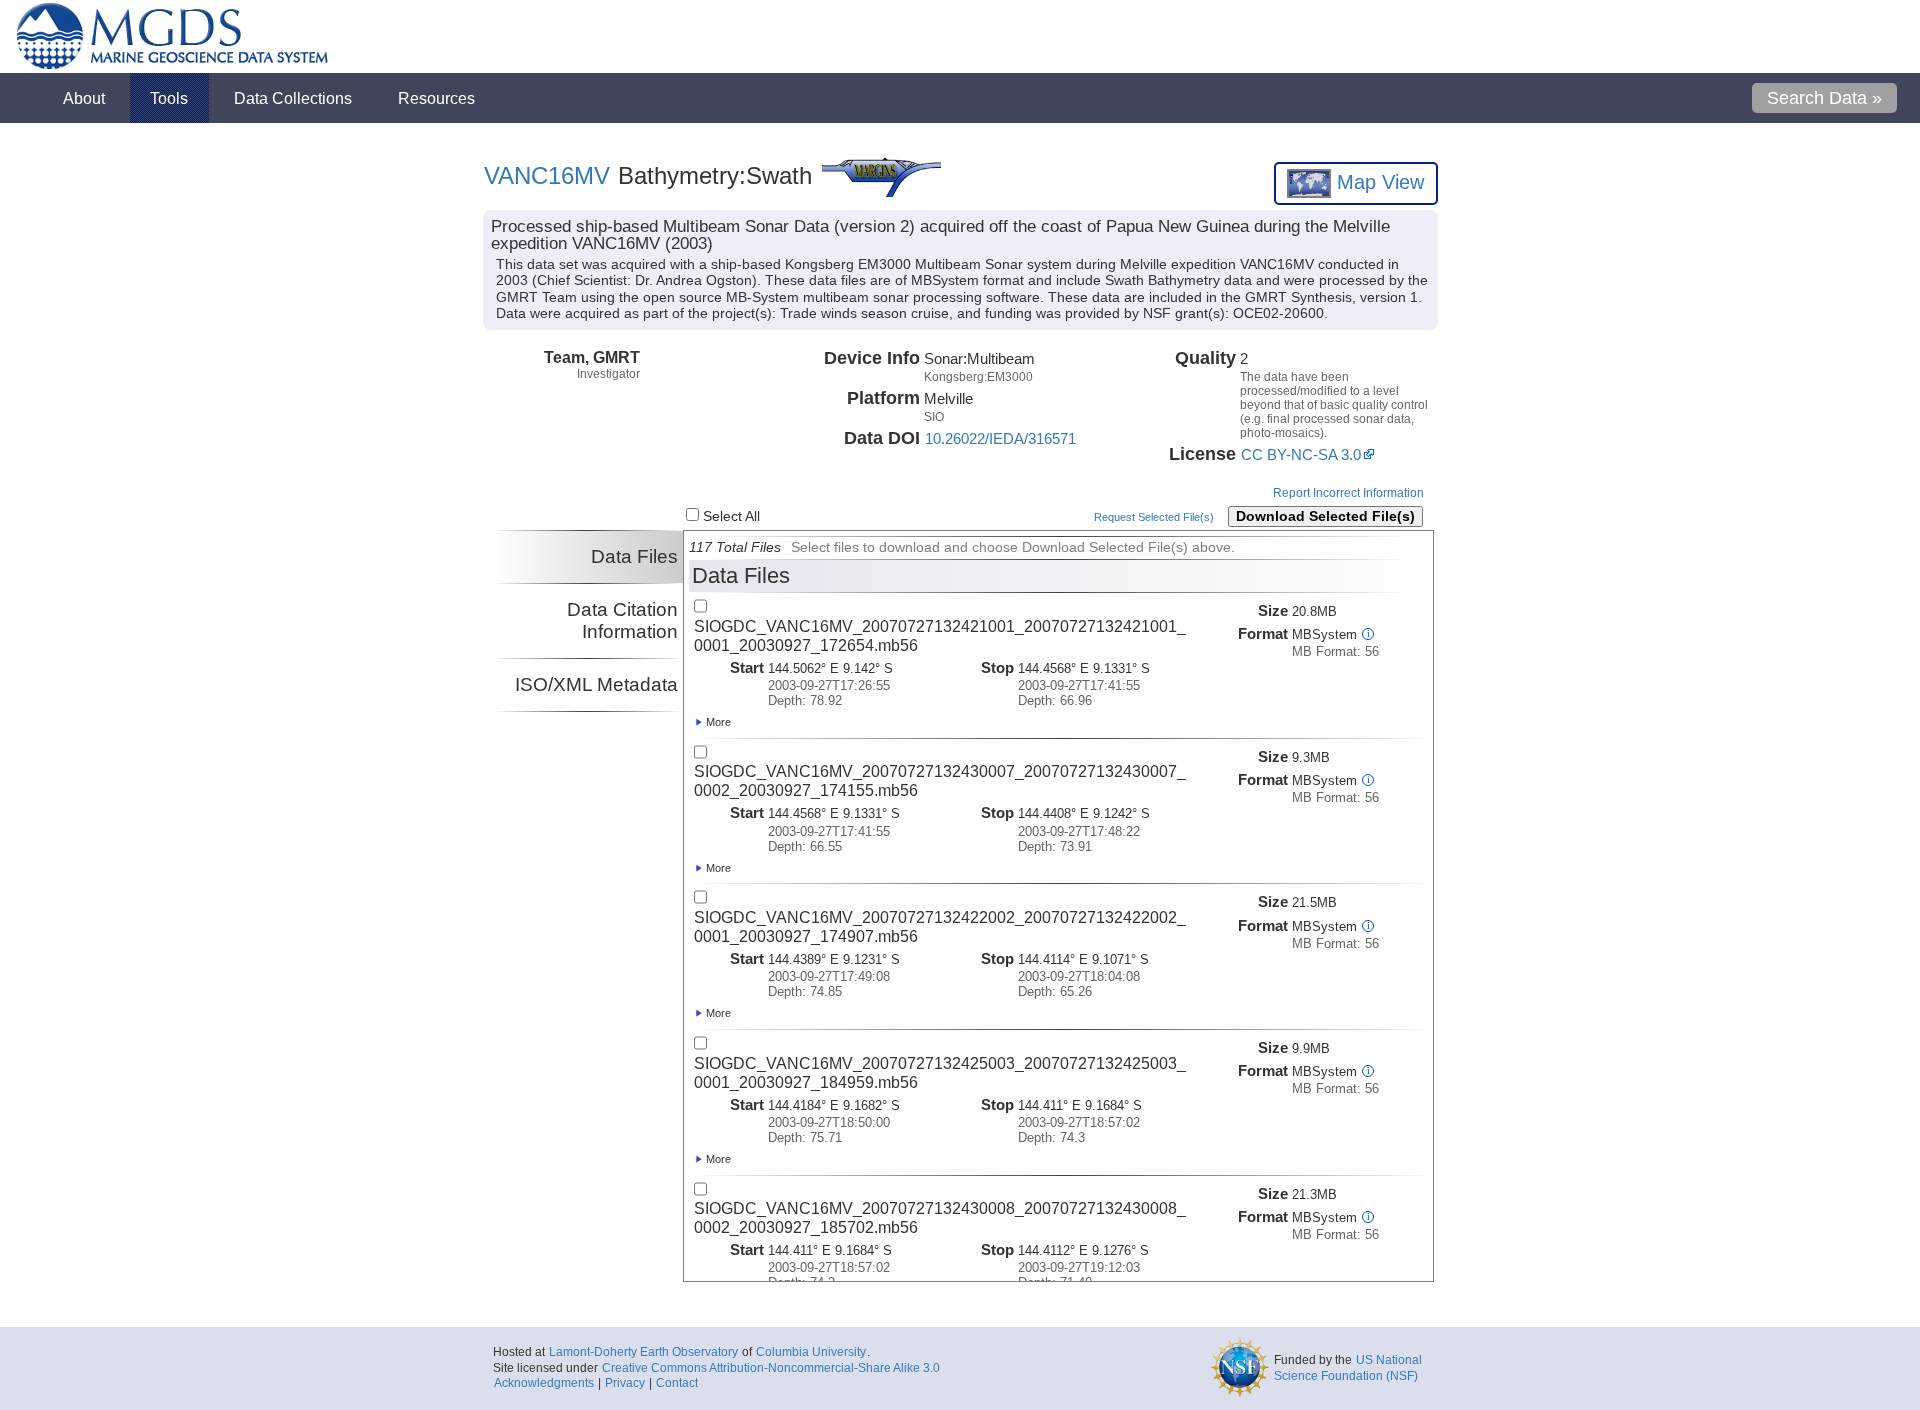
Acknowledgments (544, 1383)
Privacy (625, 1383)
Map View (1377, 182)
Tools (169, 98)
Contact (677, 1383)
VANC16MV (547, 175)
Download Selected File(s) (1325, 516)
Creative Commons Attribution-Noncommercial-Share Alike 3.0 (771, 1368)
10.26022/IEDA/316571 (1000, 438)
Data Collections (293, 98)
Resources (436, 98)
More (717, 722)
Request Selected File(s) (1154, 517)
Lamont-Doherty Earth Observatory (643, 1352)
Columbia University (811, 1352)
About (84, 98)
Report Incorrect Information (1348, 493)
